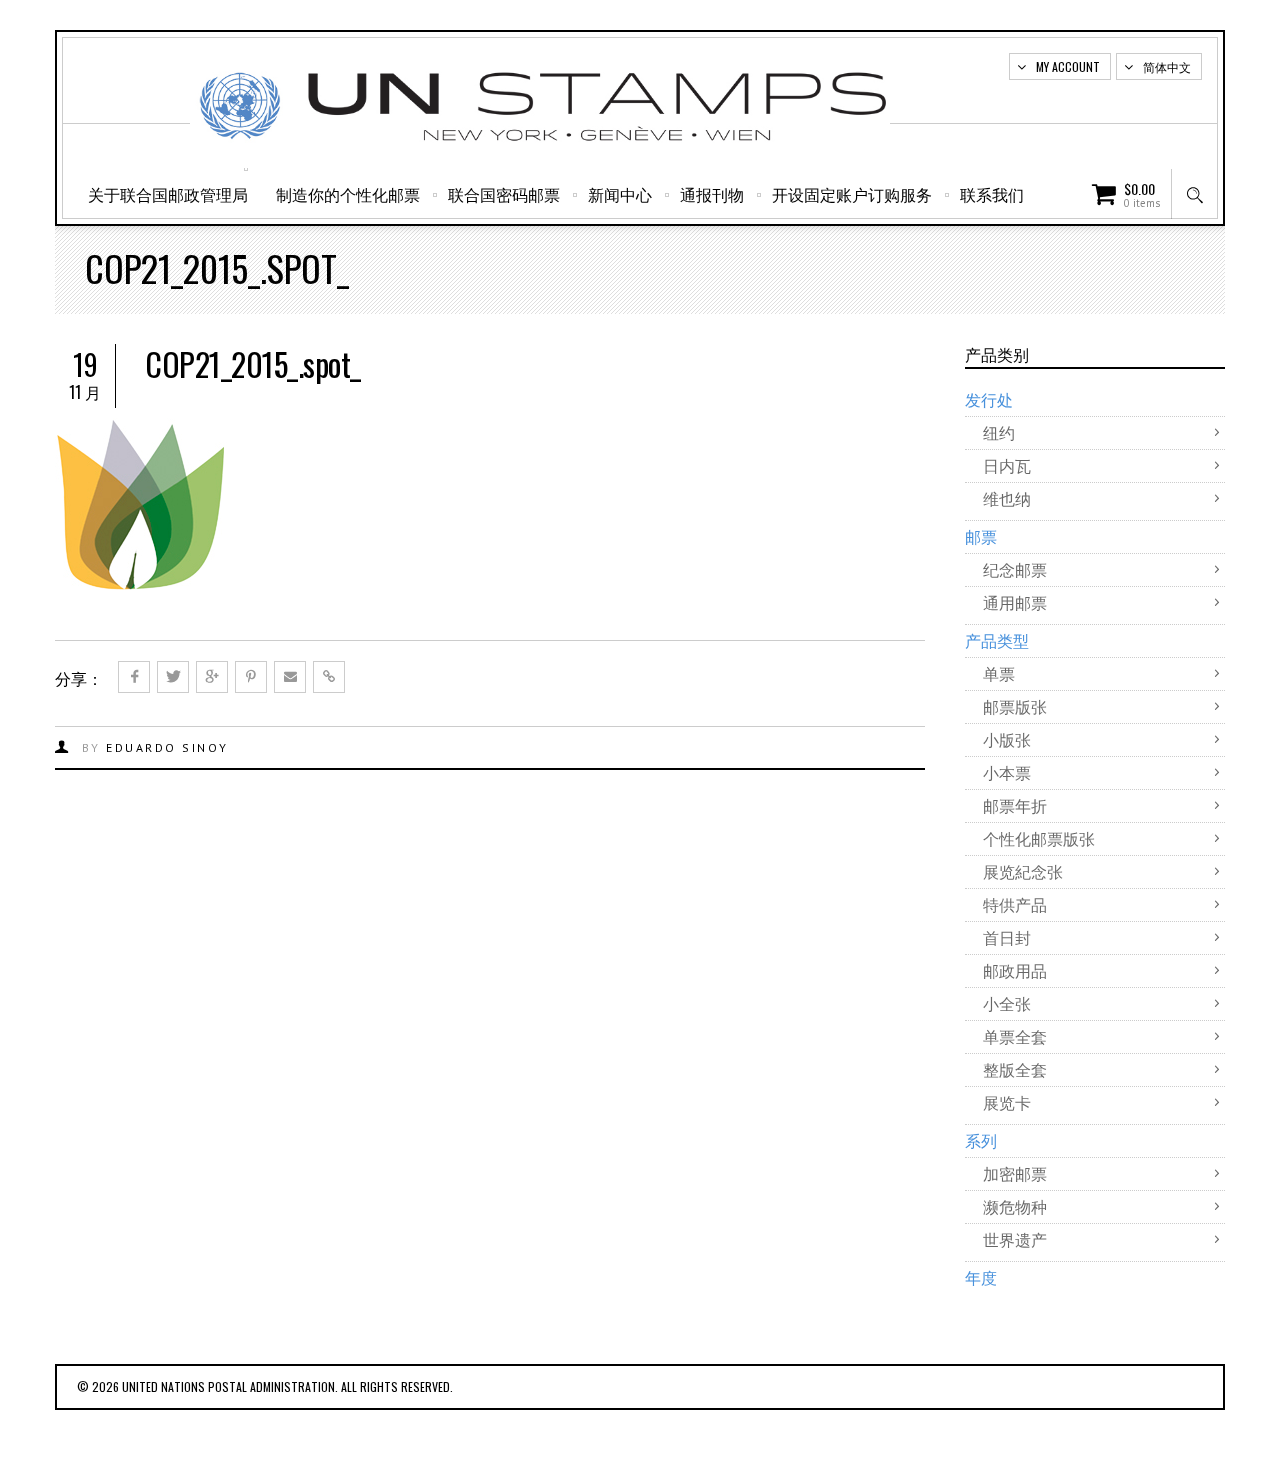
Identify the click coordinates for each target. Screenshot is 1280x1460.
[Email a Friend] (290, 677)
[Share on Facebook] (134, 677)
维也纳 (1007, 498)
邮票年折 (1015, 805)
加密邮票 (1015, 1173)
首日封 (1007, 937)
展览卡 (1007, 1102)
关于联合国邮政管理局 (168, 194)
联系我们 (992, 194)
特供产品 (1015, 904)
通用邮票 (1015, 602)
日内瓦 (1007, 465)
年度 (981, 1277)
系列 (981, 1140)
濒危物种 (1015, 1206)
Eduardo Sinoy (167, 747)
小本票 (1007, 772)
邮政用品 (1015, 970)
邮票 (981, 536)
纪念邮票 (1015, 569)
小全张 (1007, 1003)
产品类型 (997, 640)
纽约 (999, 432)
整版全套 (1015, 1069)
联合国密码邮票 (504, 194)
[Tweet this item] (173, 677)
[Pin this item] (251, 677)
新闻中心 (620, 194)
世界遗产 (1015, 1239)
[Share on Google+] (212, 677)
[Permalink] (329, 677)
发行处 (989, 399)
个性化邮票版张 (1039, 838)
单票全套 (1015, 1036)
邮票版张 (1015, 706)
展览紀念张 (1023, 871)
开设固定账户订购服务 (852, 194)
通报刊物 (712, 194)
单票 (999, 673)
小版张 (1007, 739)
